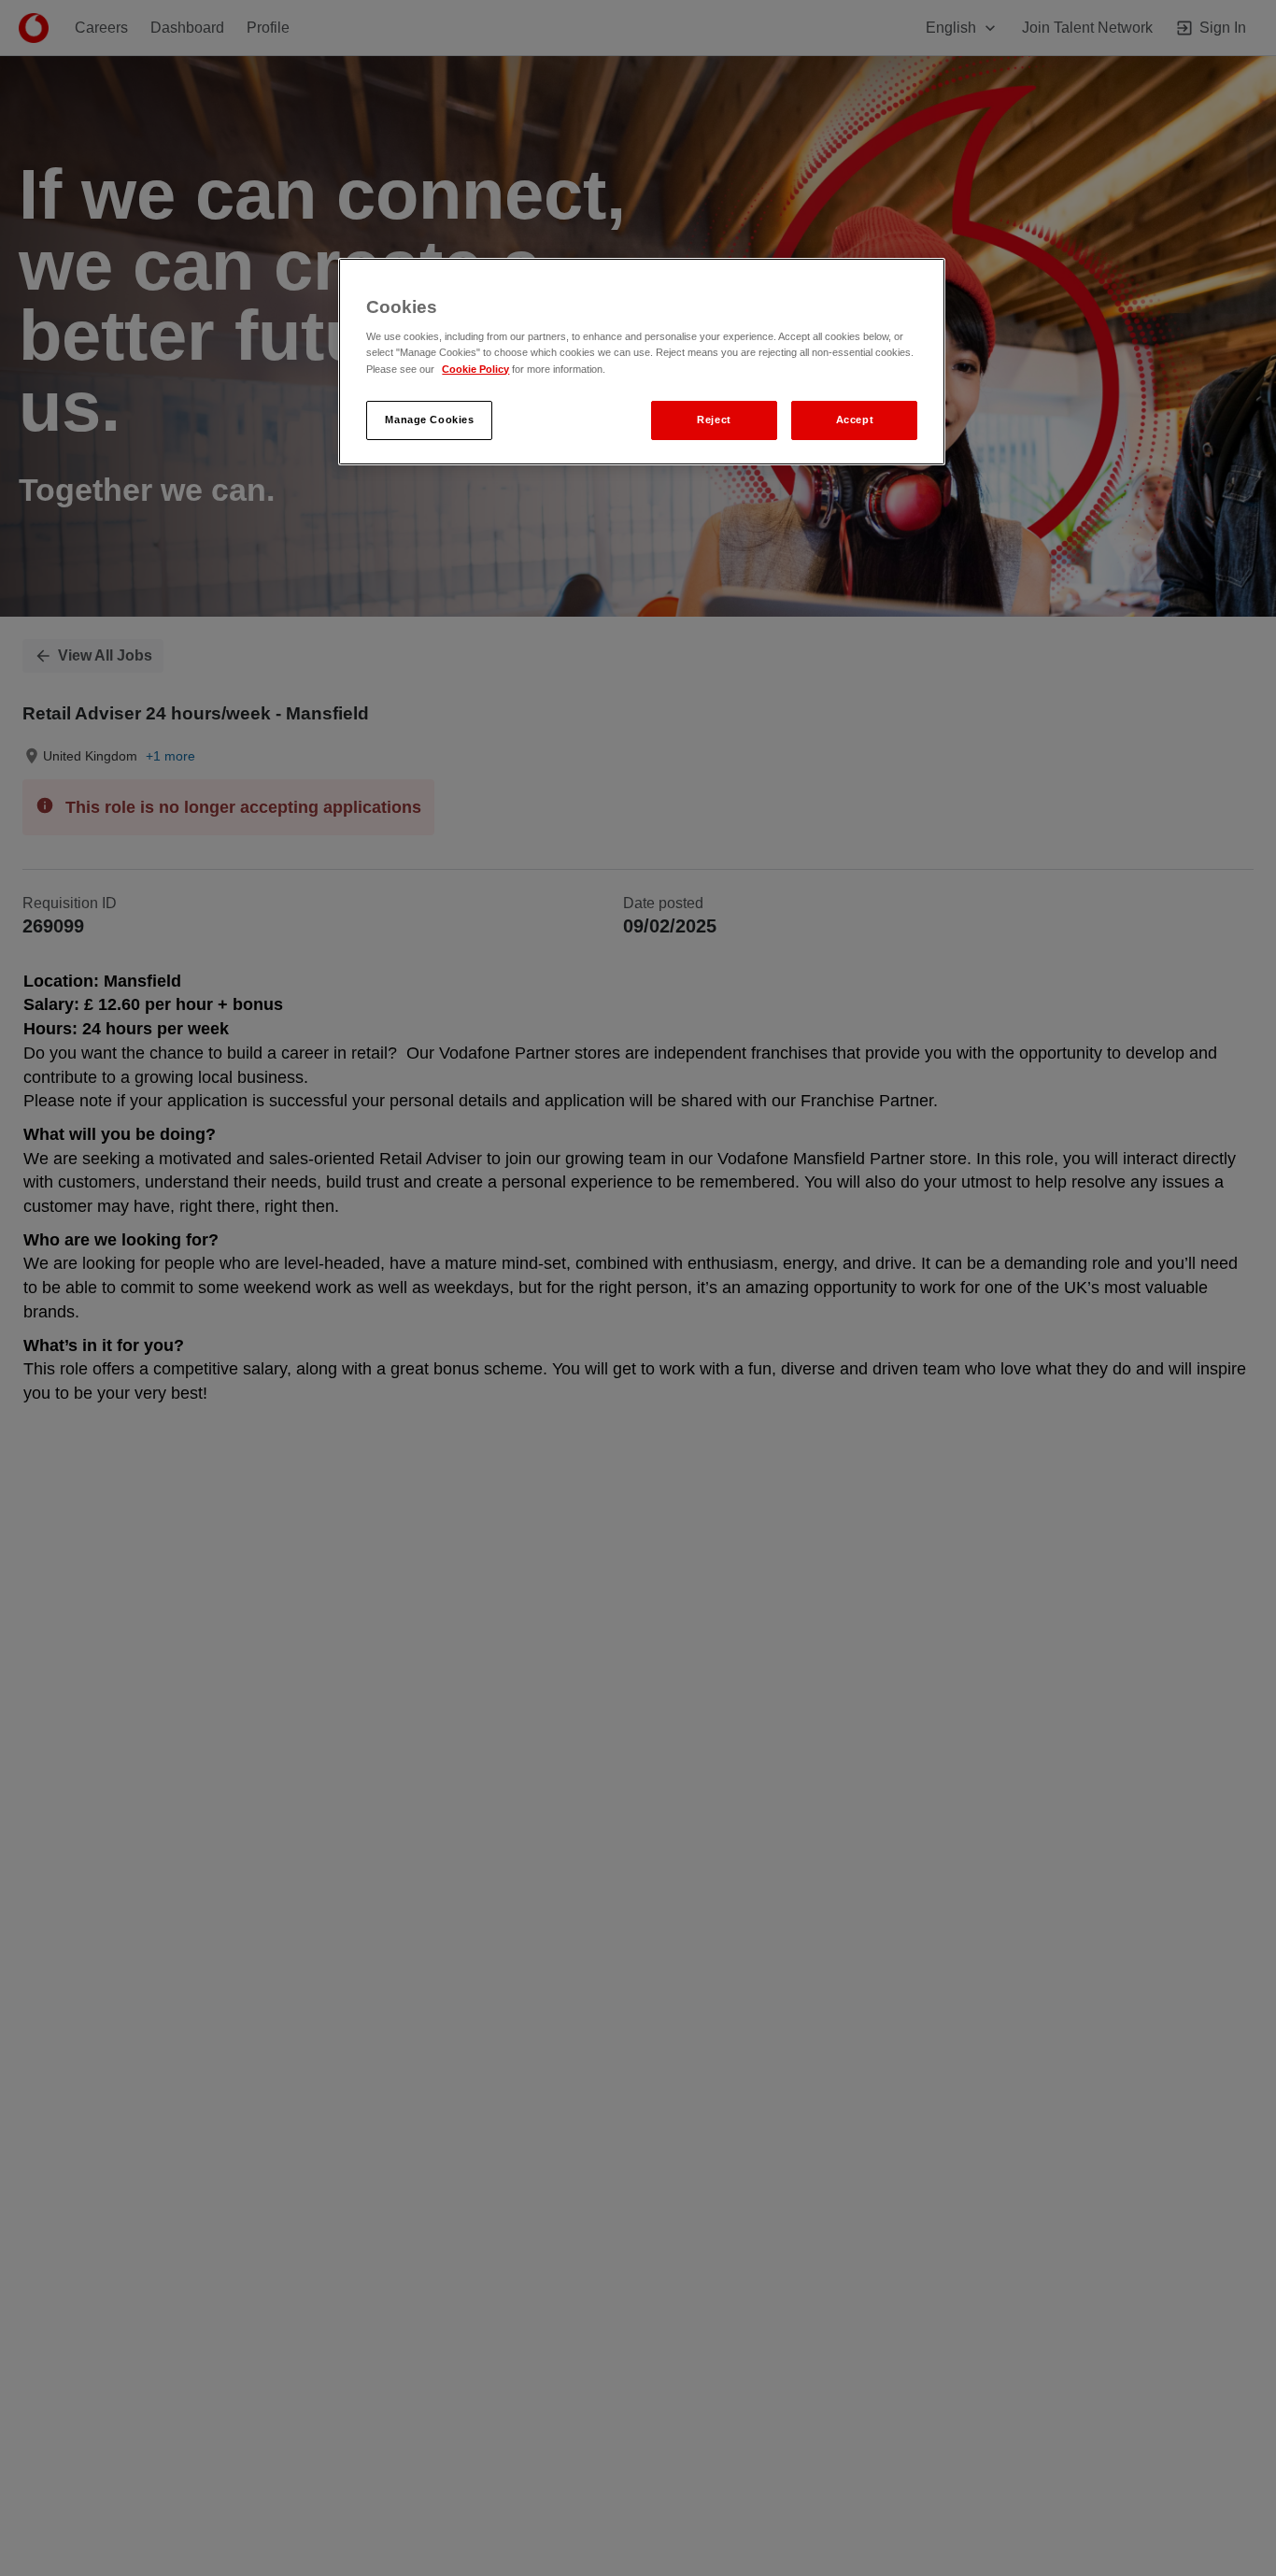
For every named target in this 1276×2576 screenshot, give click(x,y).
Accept (855, 419)
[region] (642, 362)
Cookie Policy (475, 368)
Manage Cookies (429, 419)
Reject (714, 419)
